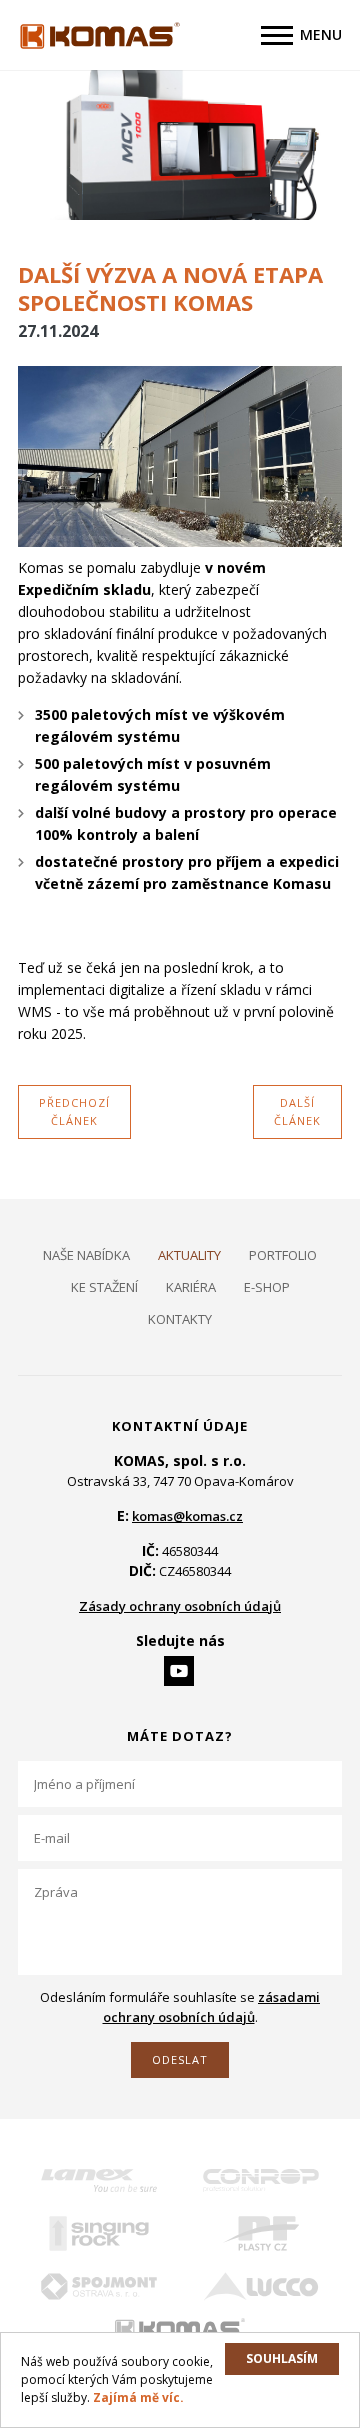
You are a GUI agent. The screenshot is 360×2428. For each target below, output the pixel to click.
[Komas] (180, 2329)
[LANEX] (99, 2180)
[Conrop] (261, 2180)
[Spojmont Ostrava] (99, 2286)
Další (297, 1111)
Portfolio (283, 1255)
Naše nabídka (86, 1255)
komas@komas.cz (187, 1516)
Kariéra (191, 1287)
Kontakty (180, 1319)
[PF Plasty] (261, 2233)
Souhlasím (282, 2358)
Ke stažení (104, 1287)
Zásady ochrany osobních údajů (180, 1606)
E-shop (267, 1287)
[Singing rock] (99, 2233)
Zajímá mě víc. (138, 2397)
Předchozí (74, 1111)
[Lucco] (261, 2286)
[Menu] (277, 35)
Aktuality (189, 1255)
